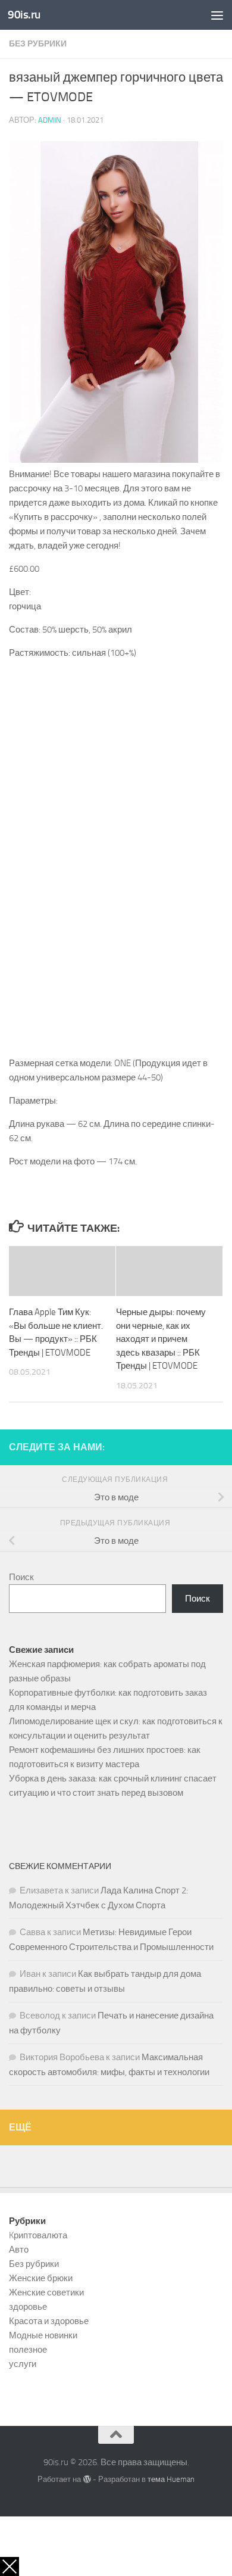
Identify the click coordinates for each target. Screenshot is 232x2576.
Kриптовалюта (38, 2235)
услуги (23, 2364)
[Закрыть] (10, 2566)
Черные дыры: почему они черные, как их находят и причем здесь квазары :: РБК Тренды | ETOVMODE (161, 1339)
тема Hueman (171, 2479)
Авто (19, 2250)
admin (50, 120)
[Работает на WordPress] (87, 2479)
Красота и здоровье (49, 2321)
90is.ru (24, 15)
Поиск (21, 1577)
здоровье (28, 2307)
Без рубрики (38, 44)
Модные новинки (43, 2335)
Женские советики (46, 2292)
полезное (28, 2350)
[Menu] (217, 15)
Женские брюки (41, 2278)
